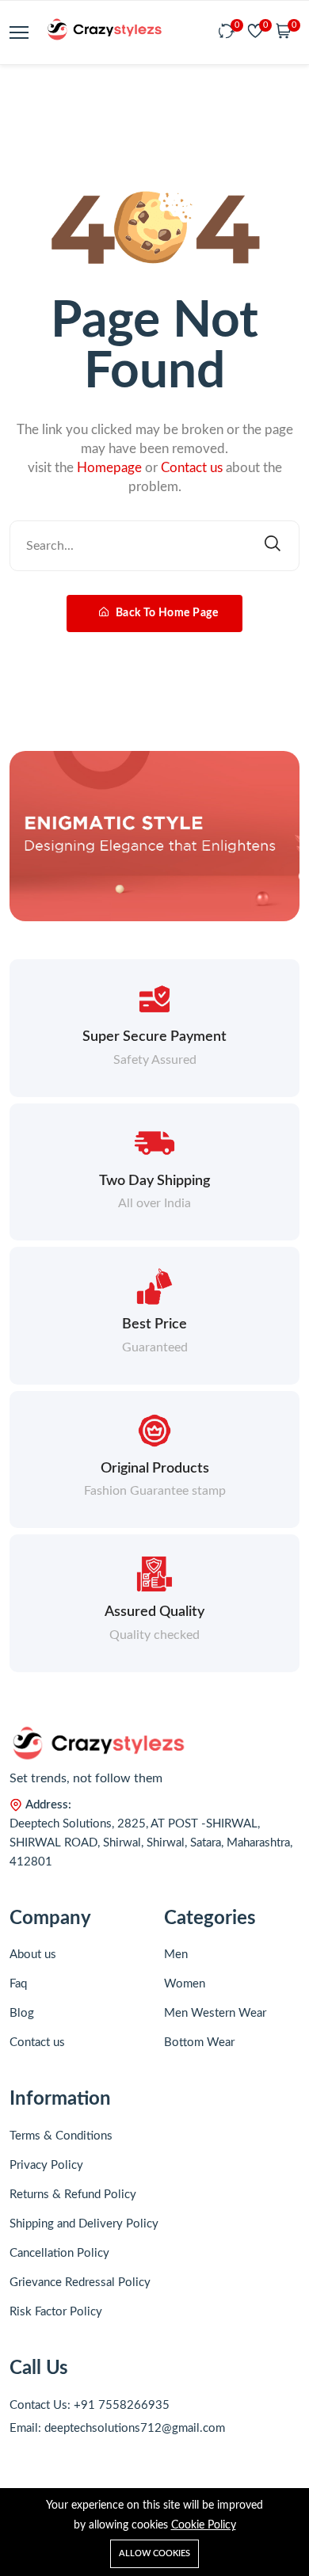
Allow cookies (154, 2553)
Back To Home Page (165, 613)
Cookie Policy (204, 2525)
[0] (227, 32)
